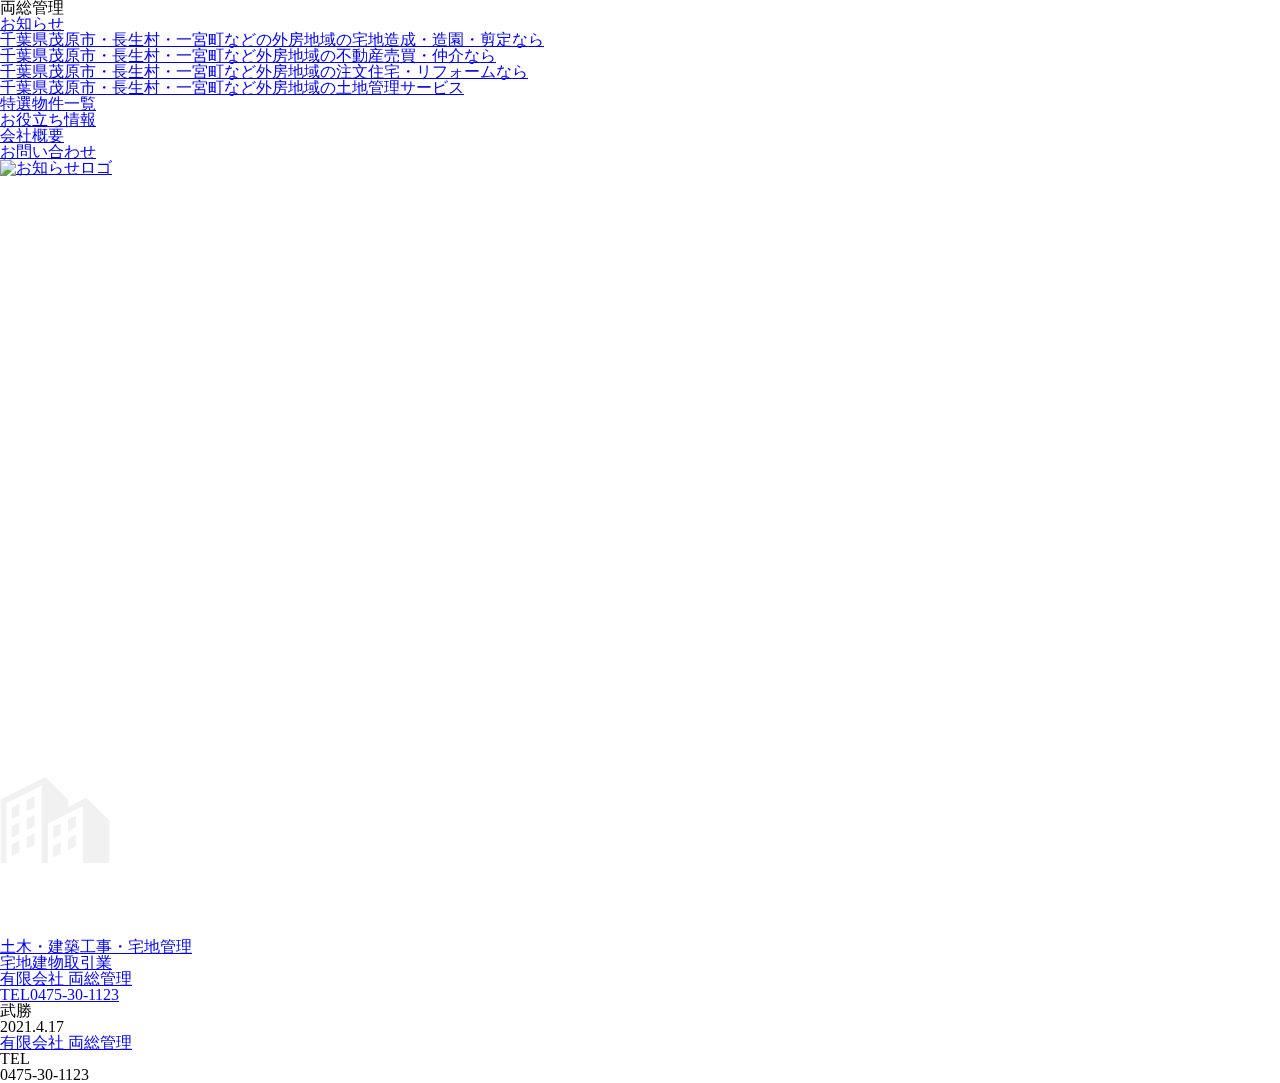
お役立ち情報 (48, 119)
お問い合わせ (48, 151)
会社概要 (32, 135)
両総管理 (66, 1042)
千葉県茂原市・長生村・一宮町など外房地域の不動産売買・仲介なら (248, 55)
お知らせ (32, 23)
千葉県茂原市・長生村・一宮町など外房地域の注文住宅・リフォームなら (264, 71)
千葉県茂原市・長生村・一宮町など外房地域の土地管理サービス (232, 87)
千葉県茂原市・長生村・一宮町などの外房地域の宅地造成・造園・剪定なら (272, 39)
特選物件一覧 (48, 103)
